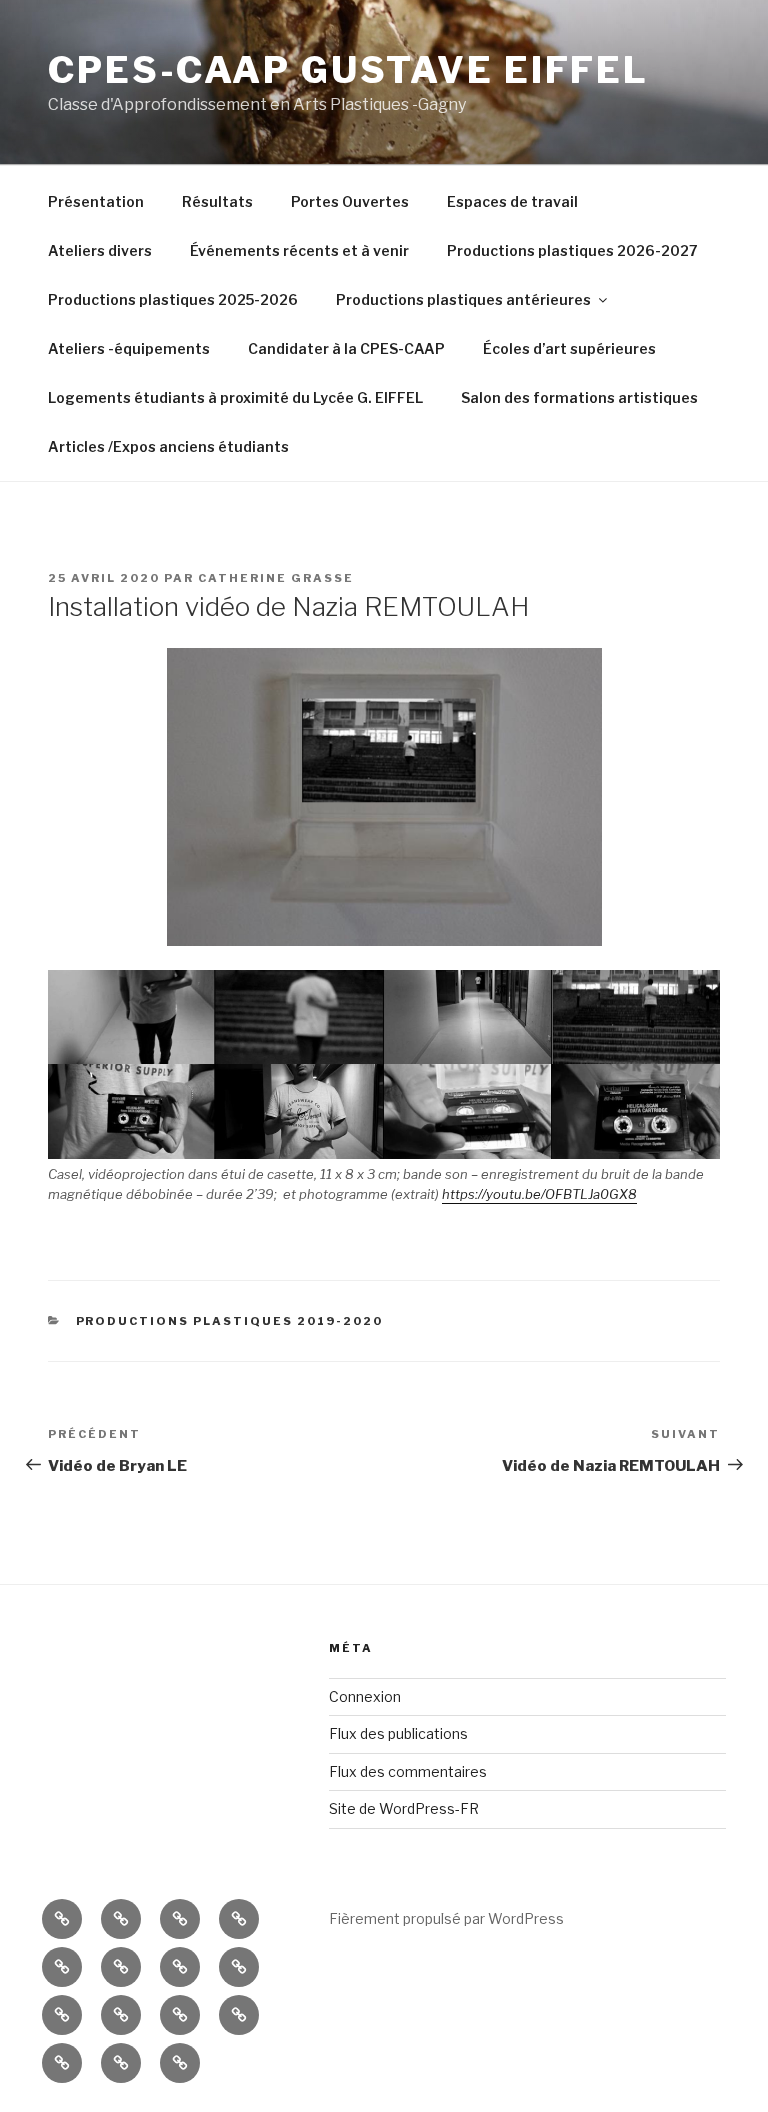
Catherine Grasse (276, 578)
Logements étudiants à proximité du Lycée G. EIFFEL (235, 397)
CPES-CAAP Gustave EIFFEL (348, 70)
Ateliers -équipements (129, 348)
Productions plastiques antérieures (463, 299)
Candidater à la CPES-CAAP (346, 348)
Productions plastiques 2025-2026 (173, 299)
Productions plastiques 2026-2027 (572, 250)
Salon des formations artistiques (579, 397)
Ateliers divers (100, 250)
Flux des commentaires (408, 1771)
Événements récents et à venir (299, 250)
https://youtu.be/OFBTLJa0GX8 (539, 1194)
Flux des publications (398, 1733)
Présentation (96, 201)
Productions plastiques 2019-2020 (230, 1321)
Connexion (365, 1696)
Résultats (217, 201)
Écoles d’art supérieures (569, 348)
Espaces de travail (512, 201)
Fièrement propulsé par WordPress (446, 1918)
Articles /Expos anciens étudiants (168, 446)
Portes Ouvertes (350, 201)
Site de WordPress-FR (404, 1808)
